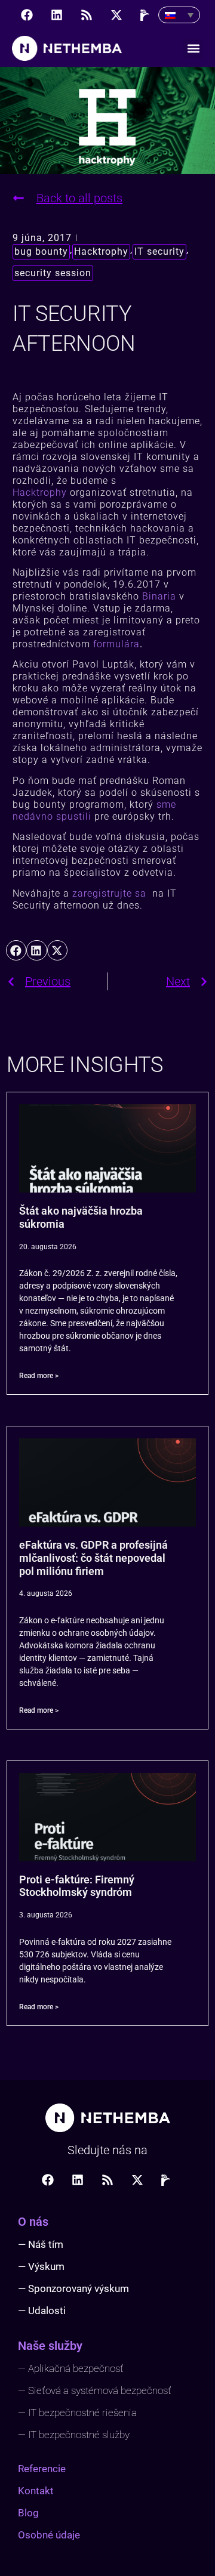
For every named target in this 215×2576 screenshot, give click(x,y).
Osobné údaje (49, 2535)
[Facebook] (27, 15)
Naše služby (50, 2346)
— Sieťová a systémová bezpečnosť (95, 2390)
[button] (193, 49)
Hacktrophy (101, 251)
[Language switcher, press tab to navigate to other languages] (179, 15)
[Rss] (87, 15)
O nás (33, 2222)
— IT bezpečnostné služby (74, 2435)
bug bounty (41, 251)
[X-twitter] (116, 15)
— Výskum (41, 2266)
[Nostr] (146, 15)
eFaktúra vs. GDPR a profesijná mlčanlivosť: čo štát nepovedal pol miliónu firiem (93, 1558)
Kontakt (36, 2491)
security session (53, 273)
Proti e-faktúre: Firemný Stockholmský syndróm (77, 1886)
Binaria (159, 596)
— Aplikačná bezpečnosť (71, 2368)
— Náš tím (41, 2244)
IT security (159, 251)
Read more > (39, 1376)
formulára (116, 644)
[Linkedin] (57, 15)
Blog (28, 2513)
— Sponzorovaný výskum (73, 2288)
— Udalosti (42, 2311)
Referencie (42, 2469)
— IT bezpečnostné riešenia (77, 2413)
